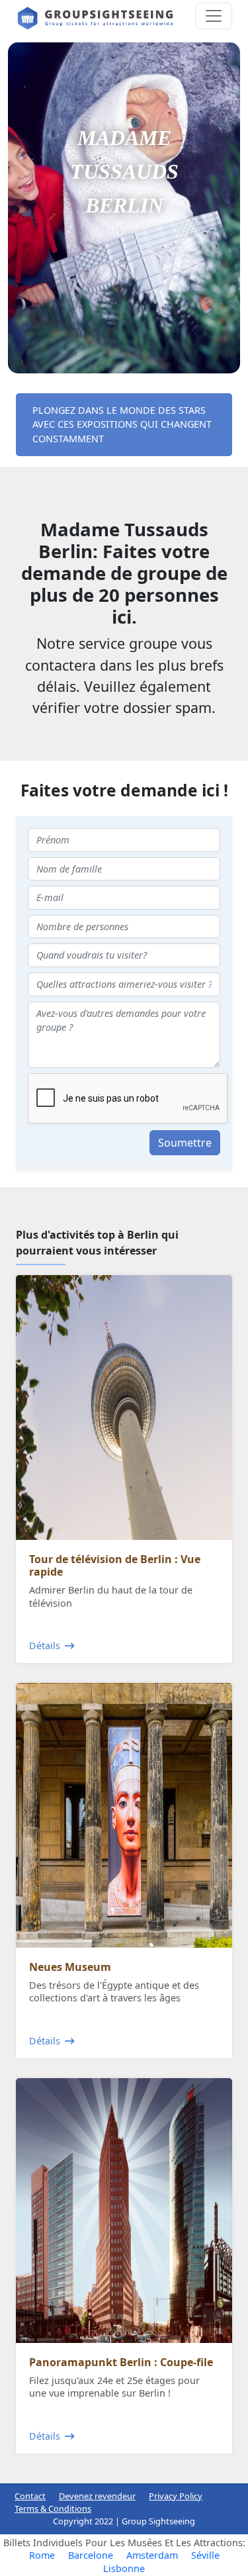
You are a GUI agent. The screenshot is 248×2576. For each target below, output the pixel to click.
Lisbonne (124, 2568)
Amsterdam (152, 2555)
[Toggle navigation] (214, 16)
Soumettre (185, 1143)
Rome (42, 2555)
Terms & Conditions (53, 2508)
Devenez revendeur (97, 2496)
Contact (30, 2496)
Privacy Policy (176, 2496)
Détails (45, 1646)
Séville (205, 2555)
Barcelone (91, 2555)
